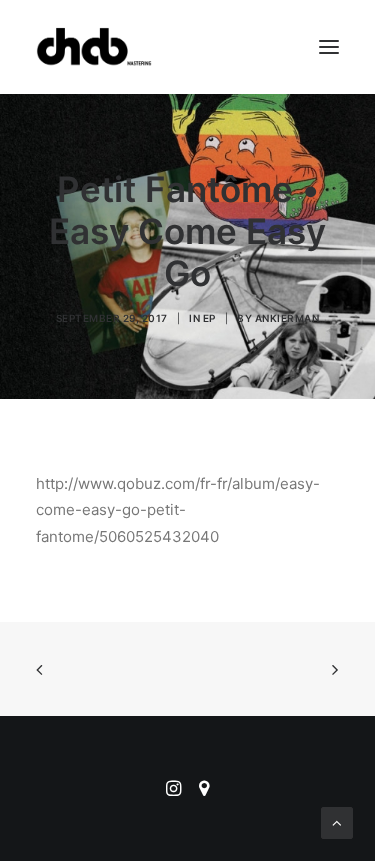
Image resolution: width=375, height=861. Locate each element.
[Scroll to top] (337, 821)
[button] (329, 47)
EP (209, 318)
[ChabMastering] (94, 47)
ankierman (287, 318)
